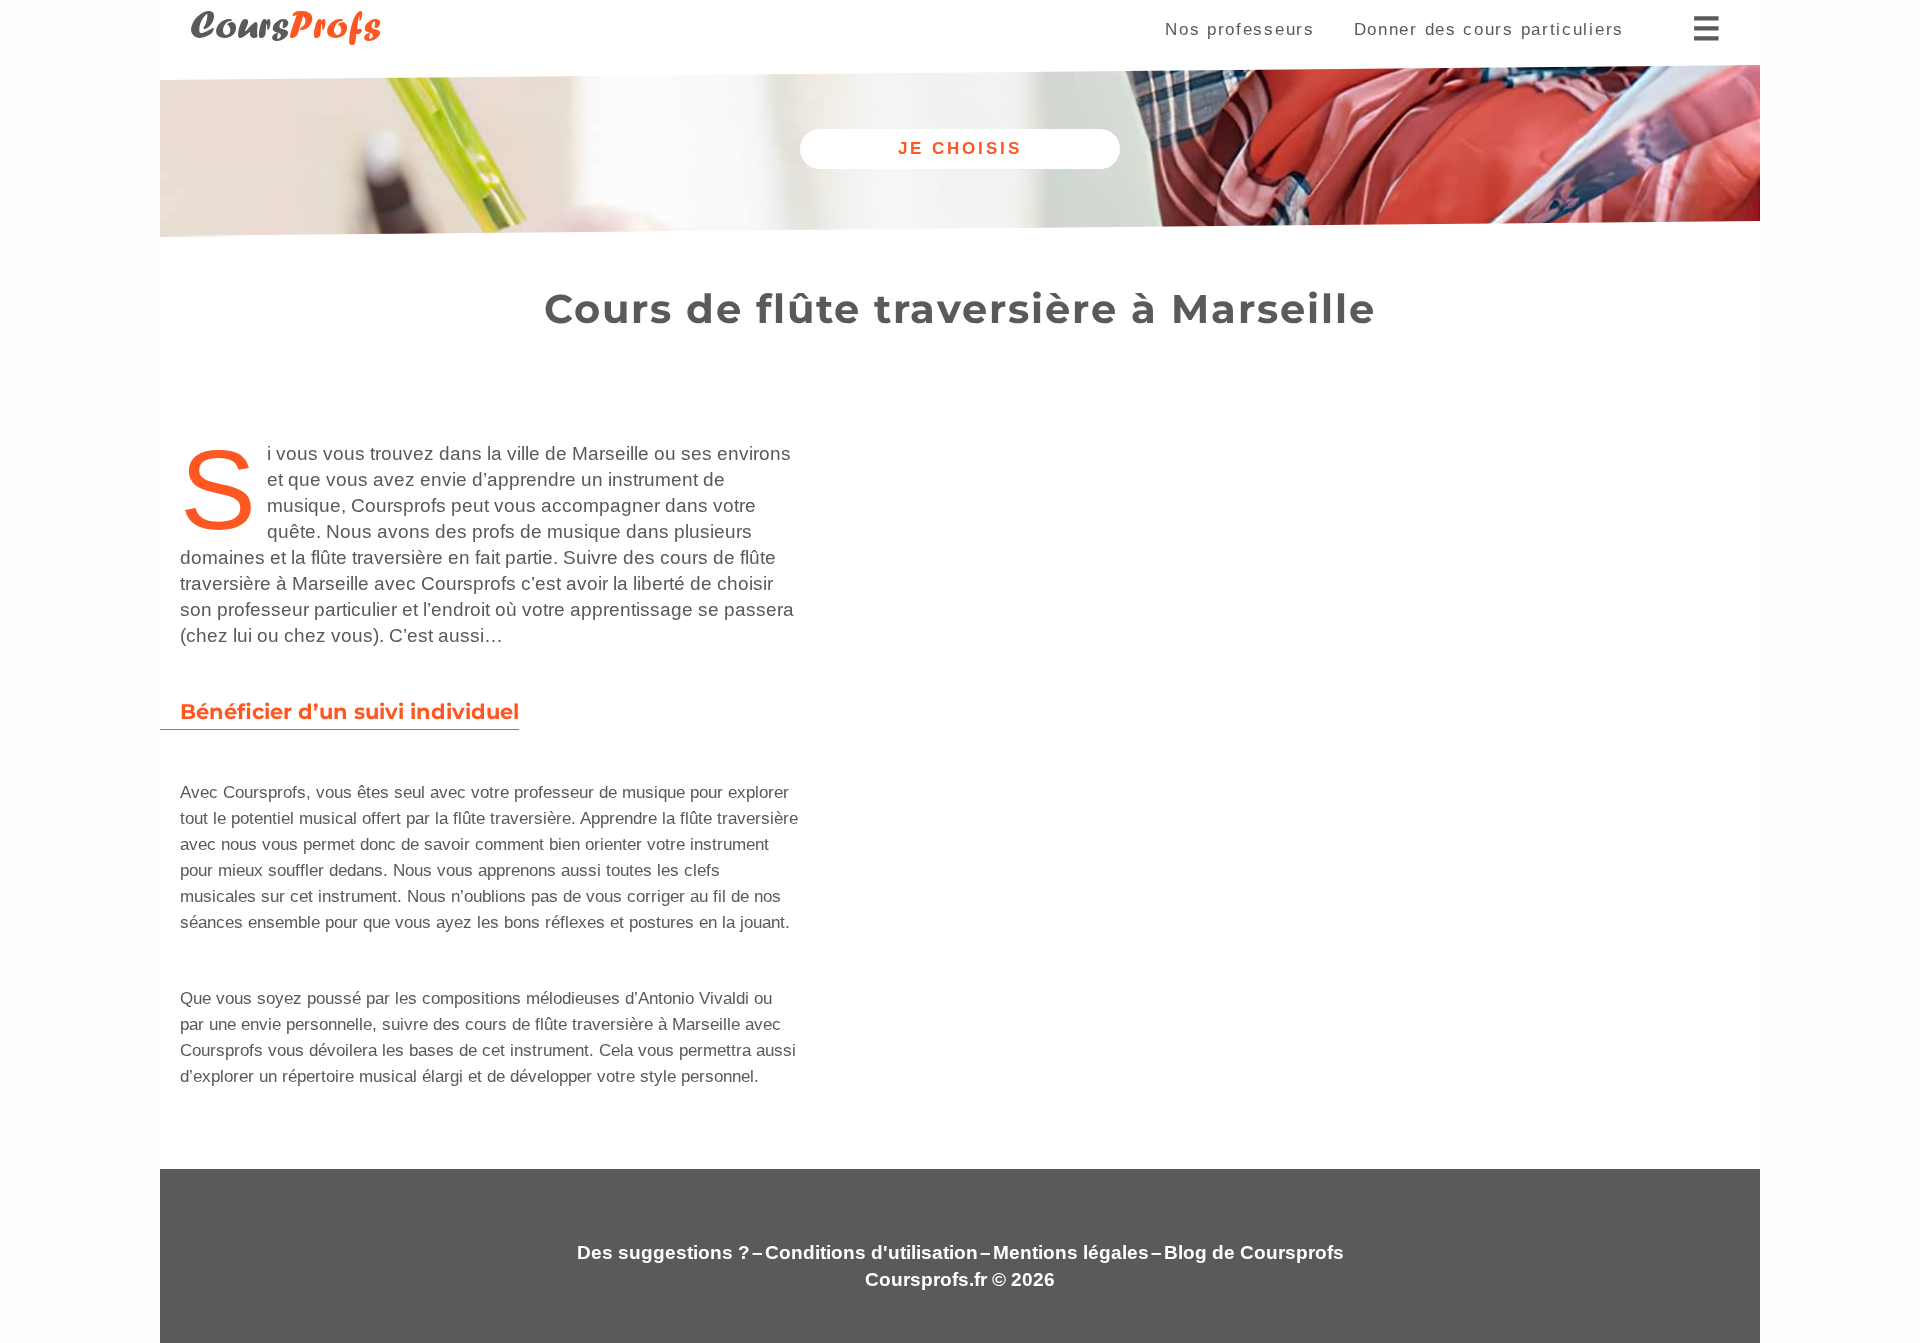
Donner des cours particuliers (1489, 29)
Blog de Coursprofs (1254, 1252)
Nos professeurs (1240, 29)
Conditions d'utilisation (871, 1252)
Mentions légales (1071, 1252)
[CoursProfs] (275, 55)
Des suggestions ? (663, 1252)
